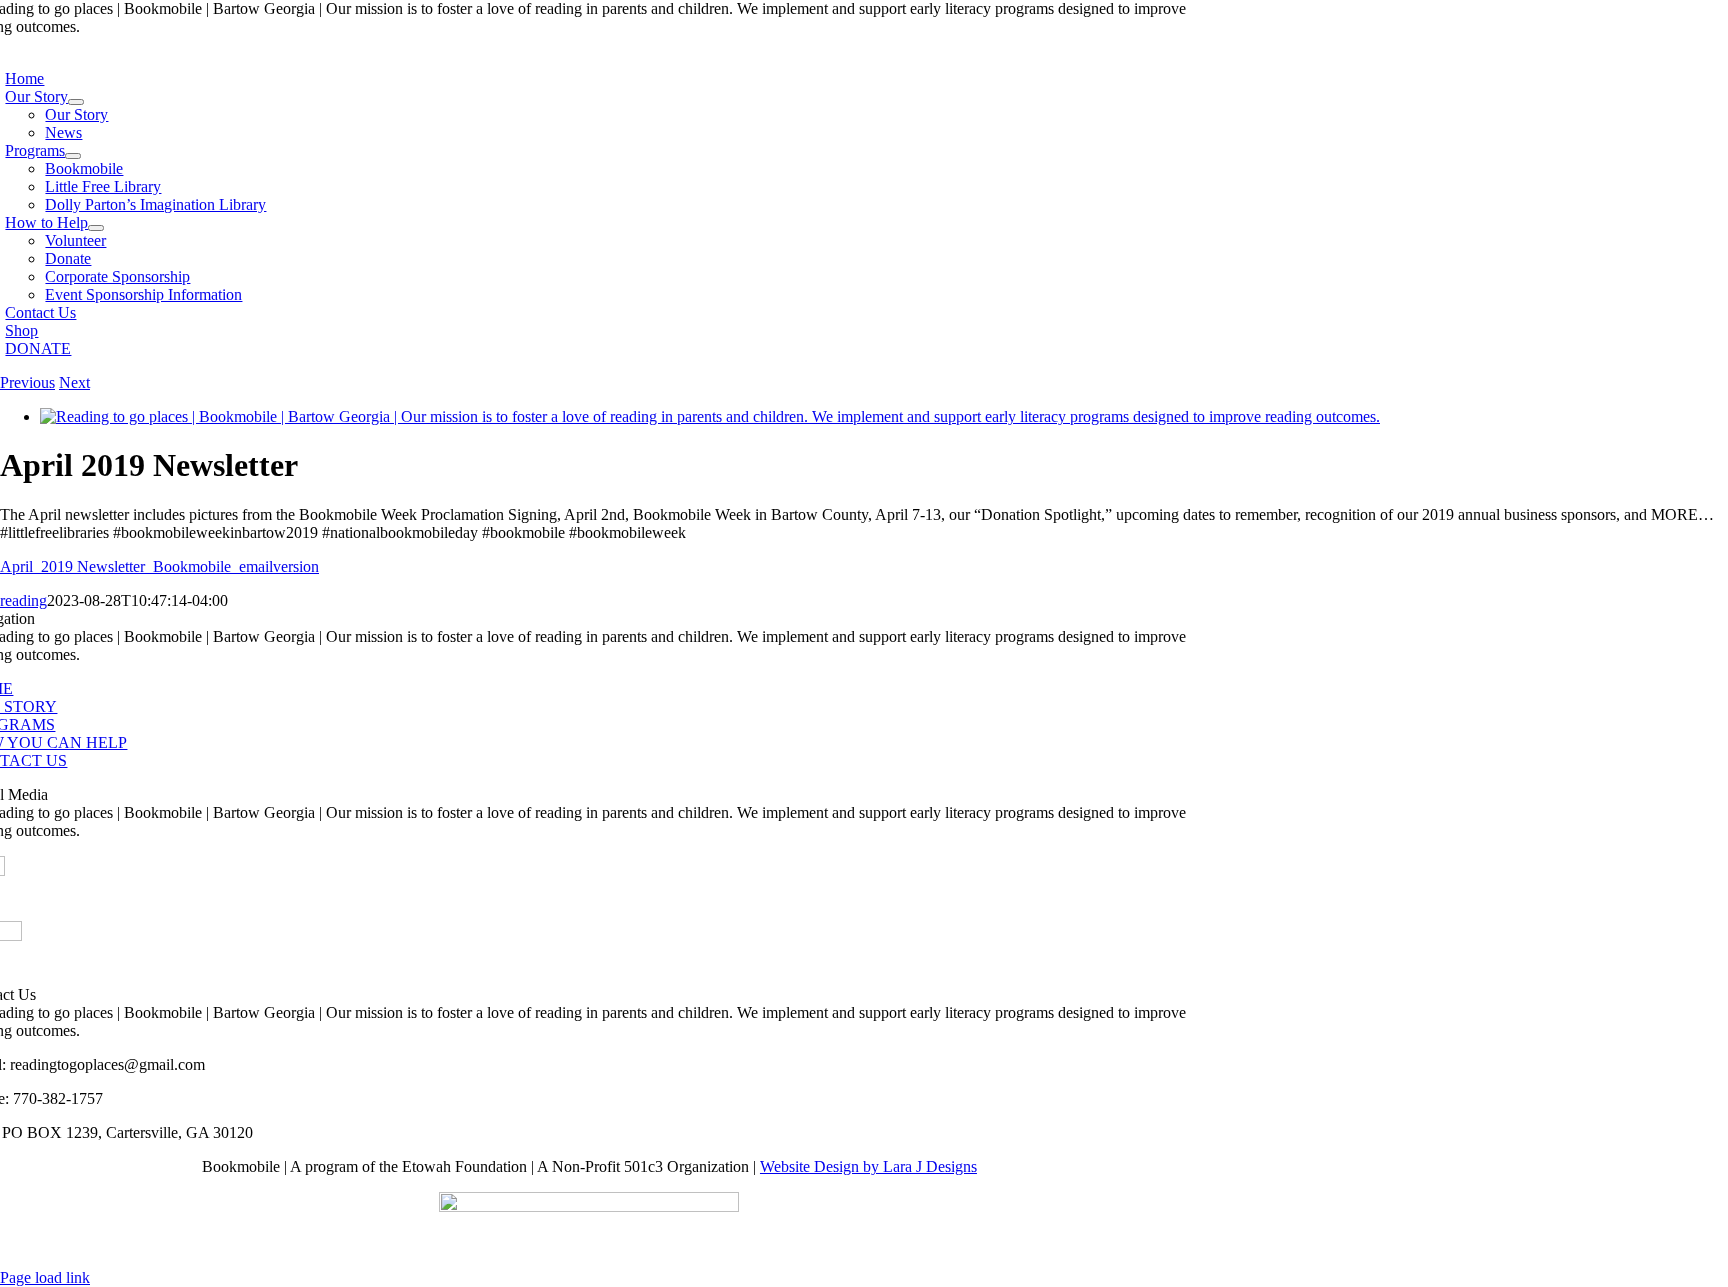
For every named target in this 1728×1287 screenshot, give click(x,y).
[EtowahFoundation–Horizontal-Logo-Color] (589, 1206)
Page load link (45, 1277)
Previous (27, 382)
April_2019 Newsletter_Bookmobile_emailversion (159, 566)
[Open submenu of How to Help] (96, 228)
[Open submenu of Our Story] (76, 102)
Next (74, 382)
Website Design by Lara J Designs (868, 1166)
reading (23, 600)
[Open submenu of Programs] (73, 156)
